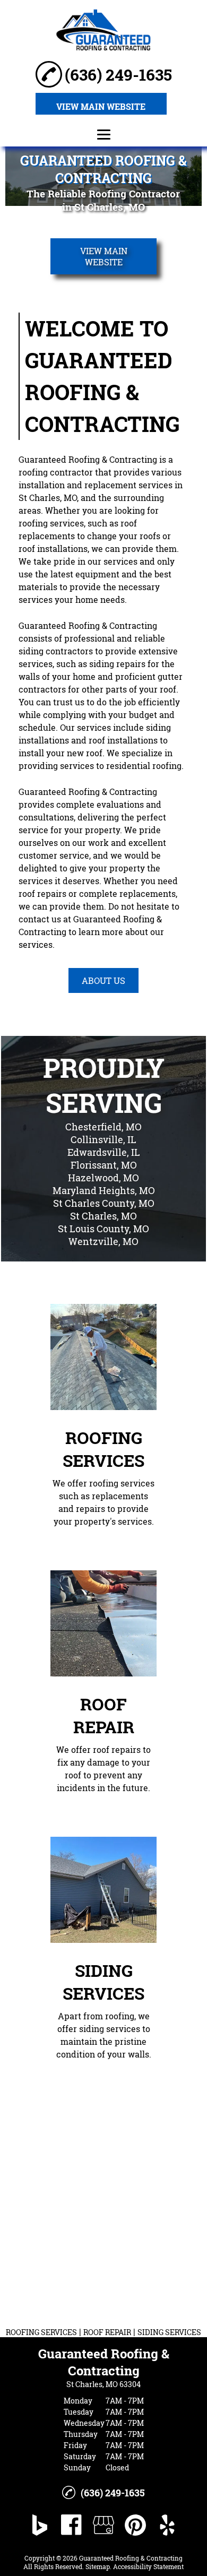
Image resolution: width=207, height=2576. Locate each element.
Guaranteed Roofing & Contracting (88, 459)
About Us (103, 980)
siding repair (115, 664)
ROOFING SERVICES (41, 2332)
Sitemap (98, 2566)
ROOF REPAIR (107, 2332)
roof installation (51, 548)
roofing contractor (56, 472)
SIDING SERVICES (169, 2332)
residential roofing (144, 766)
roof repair (40, 893)
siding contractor (54, 651)
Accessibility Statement (148, 2566)
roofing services (51, 523)
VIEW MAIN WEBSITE (101, 106)
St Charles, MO (48, 498)
